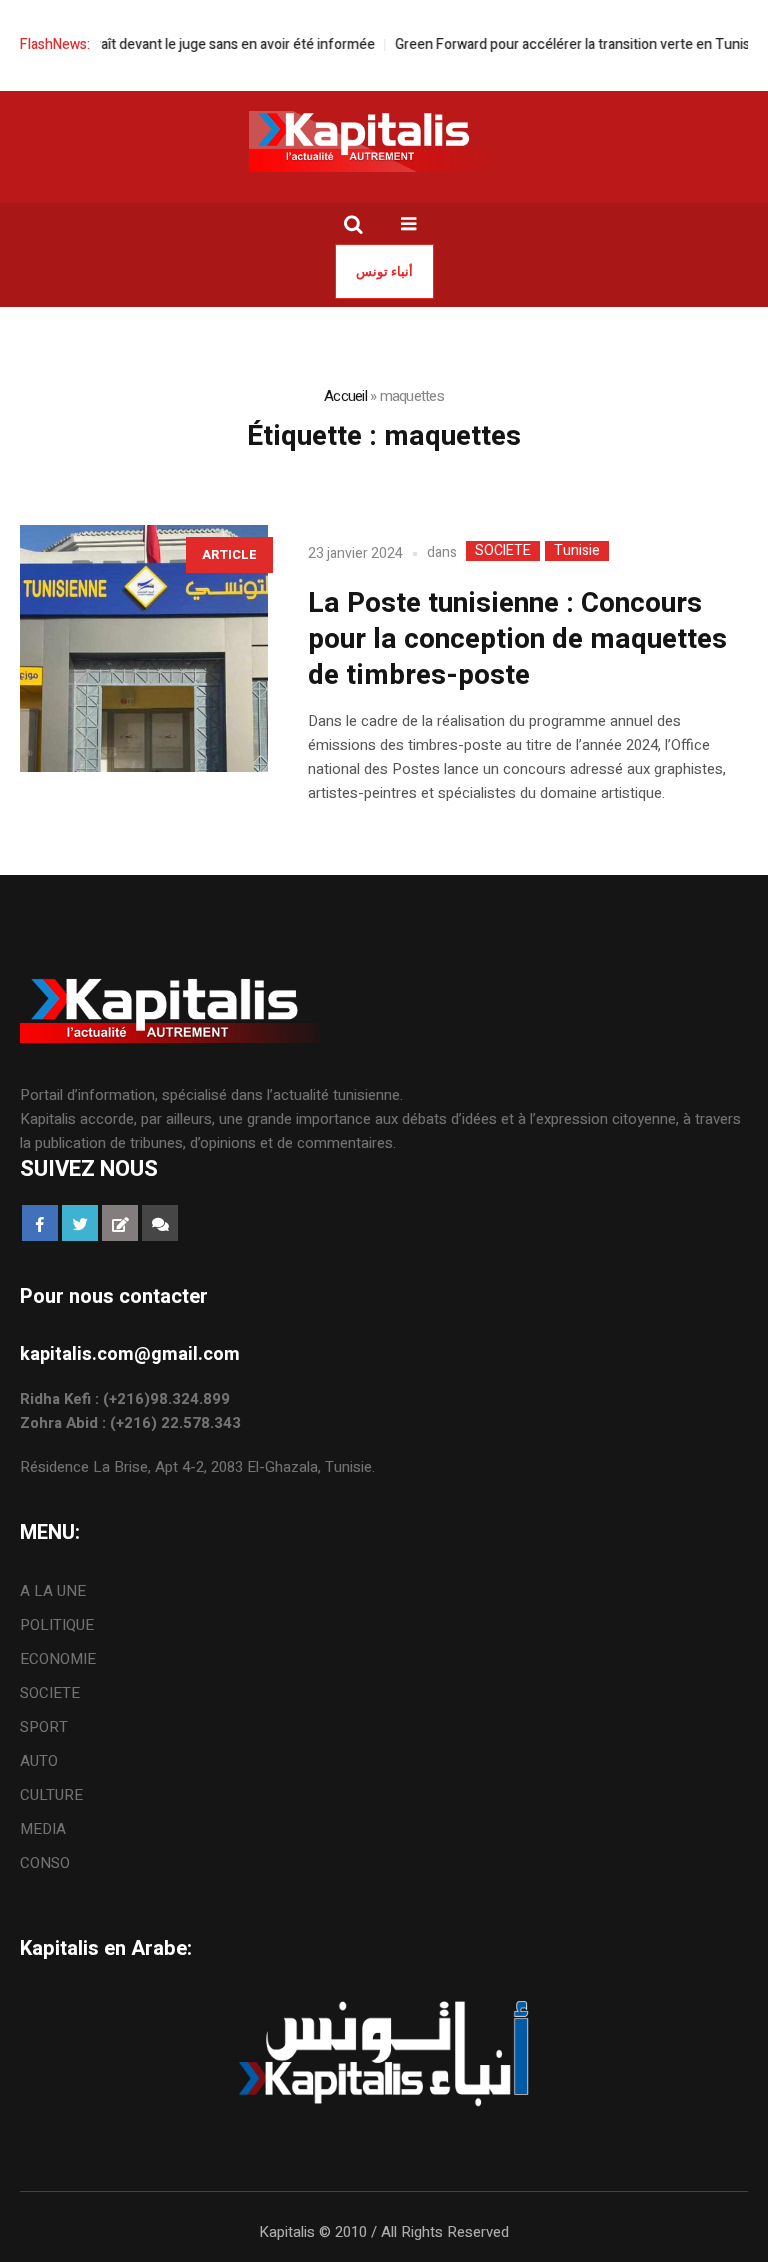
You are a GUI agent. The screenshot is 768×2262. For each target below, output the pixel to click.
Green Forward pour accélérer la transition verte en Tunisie (557, 44)
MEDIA (43, 1829)
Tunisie (577, 551)
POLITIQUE (57, 1625)
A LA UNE (53, 1591)
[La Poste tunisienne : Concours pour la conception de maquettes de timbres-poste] (144, 649)
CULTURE (51, 1795)
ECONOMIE (58, 1659)
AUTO (39, 1761)
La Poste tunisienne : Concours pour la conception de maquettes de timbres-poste (517, 639)
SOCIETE (503, 551)
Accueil (345, 396)
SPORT (44, 1727)
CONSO (45, 1863)
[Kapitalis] (384, 141)
